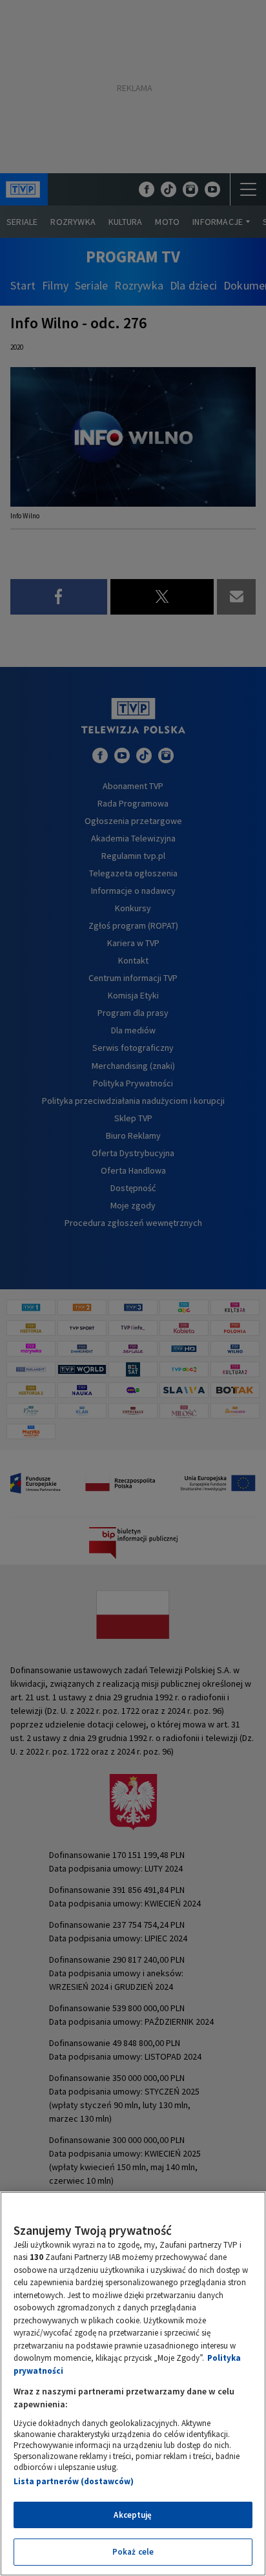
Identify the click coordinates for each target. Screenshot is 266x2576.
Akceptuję (133, 2515)
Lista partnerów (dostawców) (74, 2481)
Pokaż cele (133, 2552)
